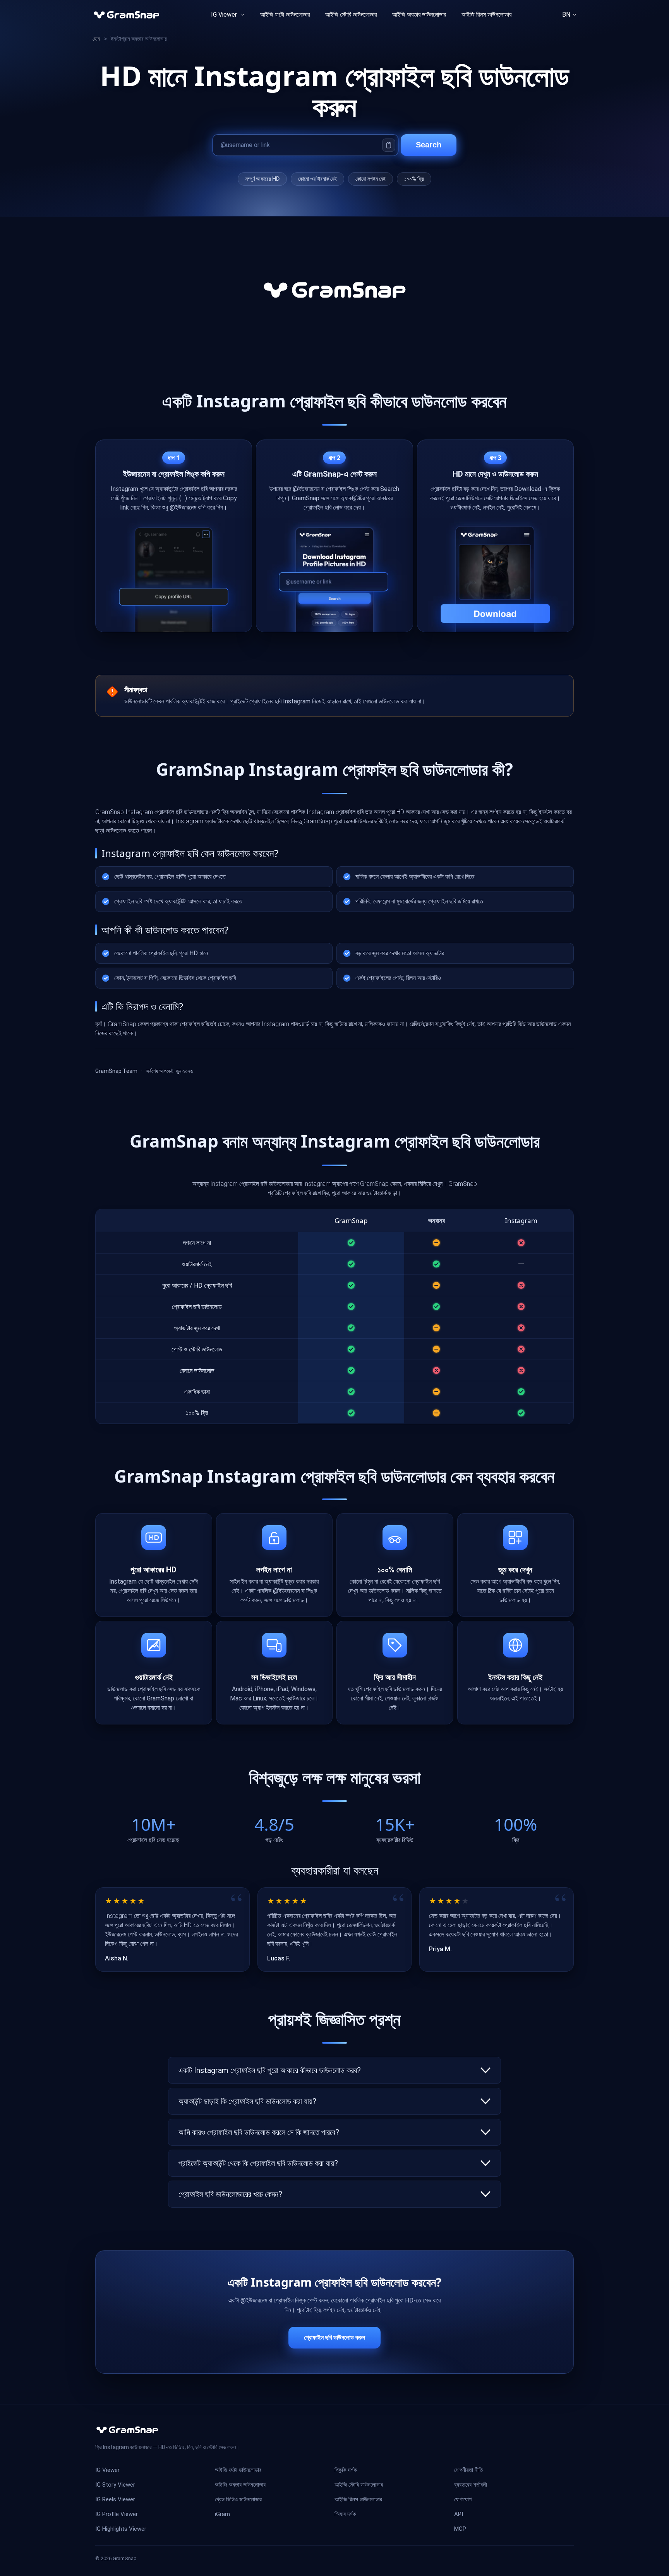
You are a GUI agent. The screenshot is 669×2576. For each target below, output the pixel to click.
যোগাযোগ (463, 2499)
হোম (96, 39)
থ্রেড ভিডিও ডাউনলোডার (238, 2499)
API (459, 2514)
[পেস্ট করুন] (389, 145)
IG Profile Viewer (117, 2514)
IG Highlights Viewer (121, 2529)
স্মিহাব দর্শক (345, 2514)
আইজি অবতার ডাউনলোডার (240, 2485)
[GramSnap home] (127, 2430)
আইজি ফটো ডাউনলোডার (285, 15)
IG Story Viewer (115, 2485)
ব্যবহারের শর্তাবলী (471, 2485)
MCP (460, 2529)
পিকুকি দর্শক (346, 2470)
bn (566, 15)
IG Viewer (224, 15)
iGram (222, 2514)
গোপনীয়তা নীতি (468, 2470)
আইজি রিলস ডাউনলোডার (486, 15)
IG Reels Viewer (115, 2499)
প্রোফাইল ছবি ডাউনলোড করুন (334, 2337)
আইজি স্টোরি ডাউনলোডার (351, 15)
